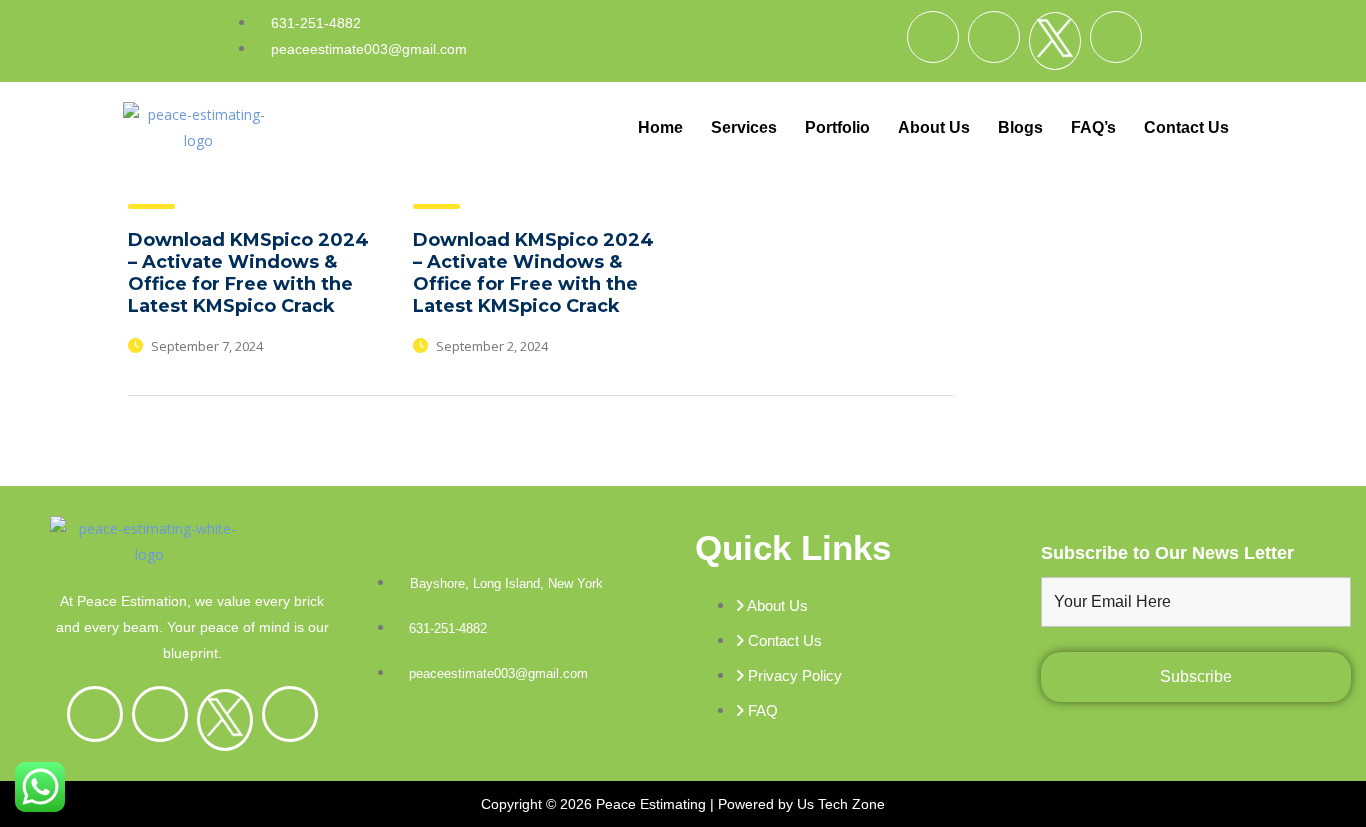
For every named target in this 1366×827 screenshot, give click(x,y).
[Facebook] (933, 37)
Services (744, 127)
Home (660, 127)
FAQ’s (1093, 127)
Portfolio (837, 127)
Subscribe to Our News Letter (1167, 553)
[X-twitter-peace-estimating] (1055, 41)
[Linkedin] (994, 37)
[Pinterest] (1116, 37)
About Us (934, 127)
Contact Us (1186, 127)
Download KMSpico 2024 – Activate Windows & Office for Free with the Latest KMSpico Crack (248, 273)
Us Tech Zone (841, 804)
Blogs (1020, 127)
